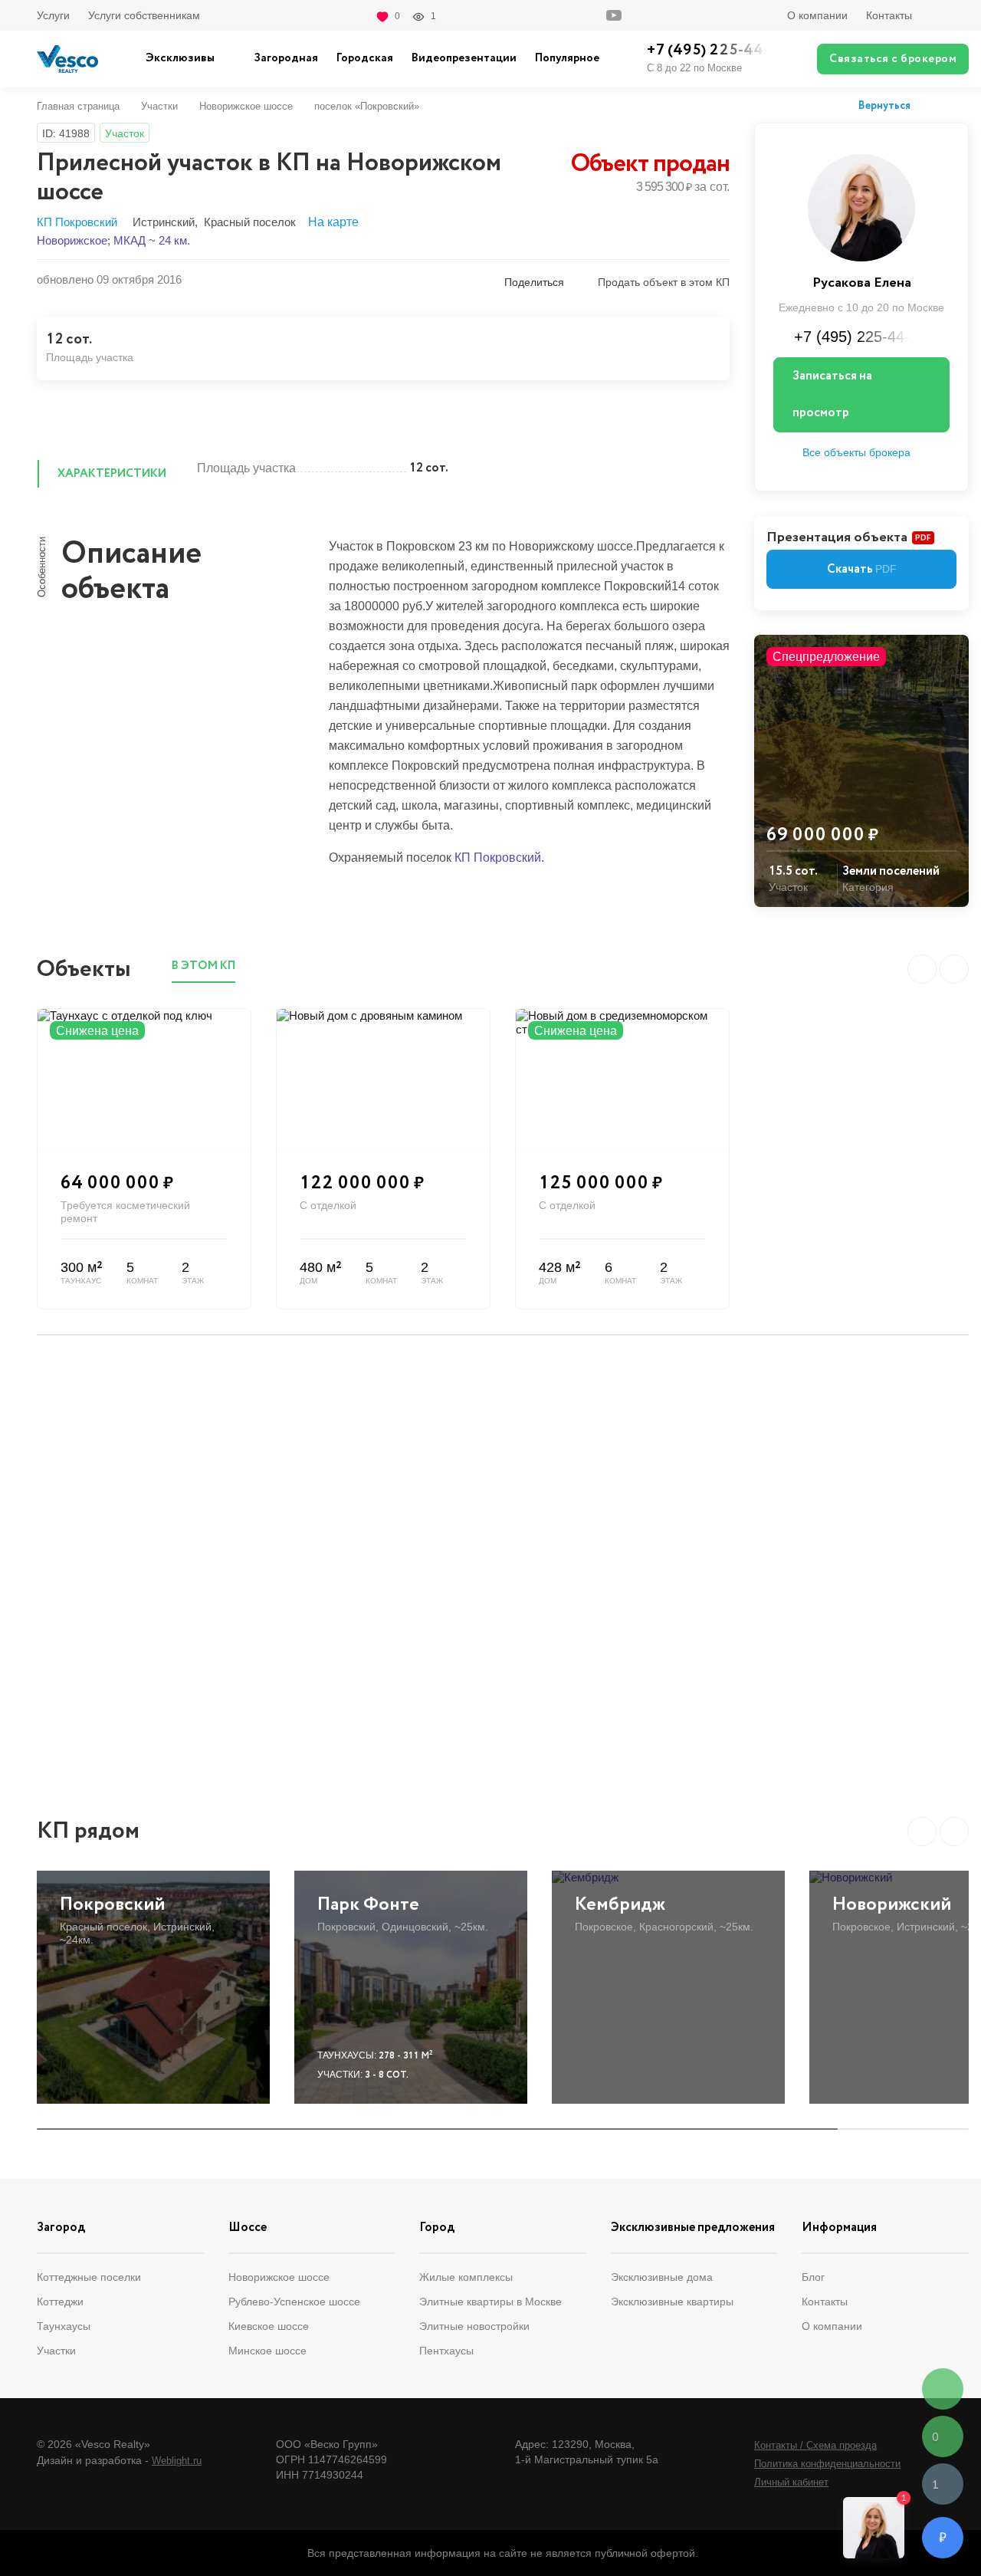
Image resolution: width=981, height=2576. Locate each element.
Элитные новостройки (474, 2326)
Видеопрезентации (464, 58)
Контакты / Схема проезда (815, 2445)
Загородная (286, 58)
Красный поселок (250, 222)
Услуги (53, 15)
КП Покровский (77, 222)
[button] (922, 1832)
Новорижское (72, 240)
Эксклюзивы (180, 58)
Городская (365, 58)
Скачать (862, 569)
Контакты (889, 15)
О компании (817, 15)
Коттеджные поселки (89, 2277)
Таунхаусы (64, 2326)
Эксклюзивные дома (662, 2277)
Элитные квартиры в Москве (490, 2302)
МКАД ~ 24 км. (152, 240)
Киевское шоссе (269, 2326)
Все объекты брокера (856, 452)
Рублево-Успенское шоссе (294, 2302)
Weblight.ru (177, 2461)
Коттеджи (60, 2302)
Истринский (164, 222)
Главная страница (78, 106)
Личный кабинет (791, 2482)
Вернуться (884, 107)
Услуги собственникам (144, 15)
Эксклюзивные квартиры (672, 2302)
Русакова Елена (862, 283)
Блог (813, 2277)
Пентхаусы (446, 2351)
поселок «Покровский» (367, 106)
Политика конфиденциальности (827, 2464)
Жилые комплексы (466, 2277)
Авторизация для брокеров (950, 15)
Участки (159, 106)
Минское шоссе (267, 2351)
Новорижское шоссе (246, 106)
